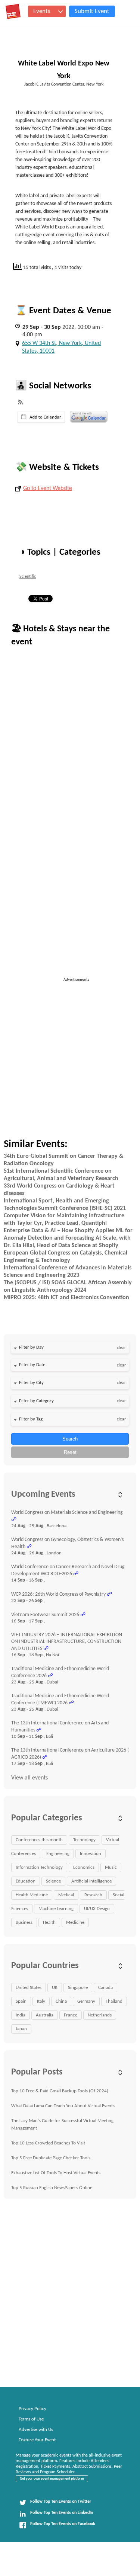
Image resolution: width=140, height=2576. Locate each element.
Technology (84, 1840)
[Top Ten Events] (13, 12)
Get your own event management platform (52, 2479)
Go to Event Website (48, 488)
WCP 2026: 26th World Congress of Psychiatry (58, 1594)
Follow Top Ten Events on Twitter (61, 2502)
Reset (70, 1452)
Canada (105, 1988)
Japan (21, 2029)
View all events (29, 1778)
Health (49, 1923)
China (61, 2001)
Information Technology (39, 1867)
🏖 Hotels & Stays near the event (60, 636)
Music (111, 1867)
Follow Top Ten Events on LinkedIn (62, 2513)
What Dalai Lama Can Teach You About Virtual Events (63, 2106)
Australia (45, 2015)
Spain (21, 2001)
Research (93, 1895)
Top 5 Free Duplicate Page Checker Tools (51, 2158)
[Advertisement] (70, 1053)
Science (53, 1881)
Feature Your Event (37, 2440)
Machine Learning (56, 1909)
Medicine (75, 1923)
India (21, 2015)
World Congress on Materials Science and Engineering (67, 1513)
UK (55, 1988)
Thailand (114, 2001)
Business (24, 1923)
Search (70, 1439)
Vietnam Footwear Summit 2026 (45, 1615)
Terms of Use (31, 2419)
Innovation (91, 1854)
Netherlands (100, 2015)
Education (26, 1881)
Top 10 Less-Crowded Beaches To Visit (48, 2143)
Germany (86, 2001)
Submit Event (92, 11)
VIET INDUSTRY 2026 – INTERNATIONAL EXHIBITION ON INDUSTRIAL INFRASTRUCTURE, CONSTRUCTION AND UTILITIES (67, 1642)
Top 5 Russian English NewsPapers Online (52, 2188)
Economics (84, 1867)
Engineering (58, 1854)
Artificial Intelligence (91, 1881)
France (71, 2015)
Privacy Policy (32, 2409)
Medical (66, 1895)
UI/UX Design (97, 1909)
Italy (41, 2001)
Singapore (78, 1988)
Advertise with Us (36, 2430)
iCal (41, 417)
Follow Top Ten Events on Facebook (63, 2524)
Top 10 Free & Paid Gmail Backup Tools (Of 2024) (60, 2091)
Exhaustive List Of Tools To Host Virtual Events (56, 2173)
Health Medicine (32, 1895)
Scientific (28, 577)
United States (29, 1988)
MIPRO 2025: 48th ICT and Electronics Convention (66, 1298)
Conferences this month (39, 1840)
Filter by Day (31, 1347)
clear (121, 1348)
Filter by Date (32, 1365)
